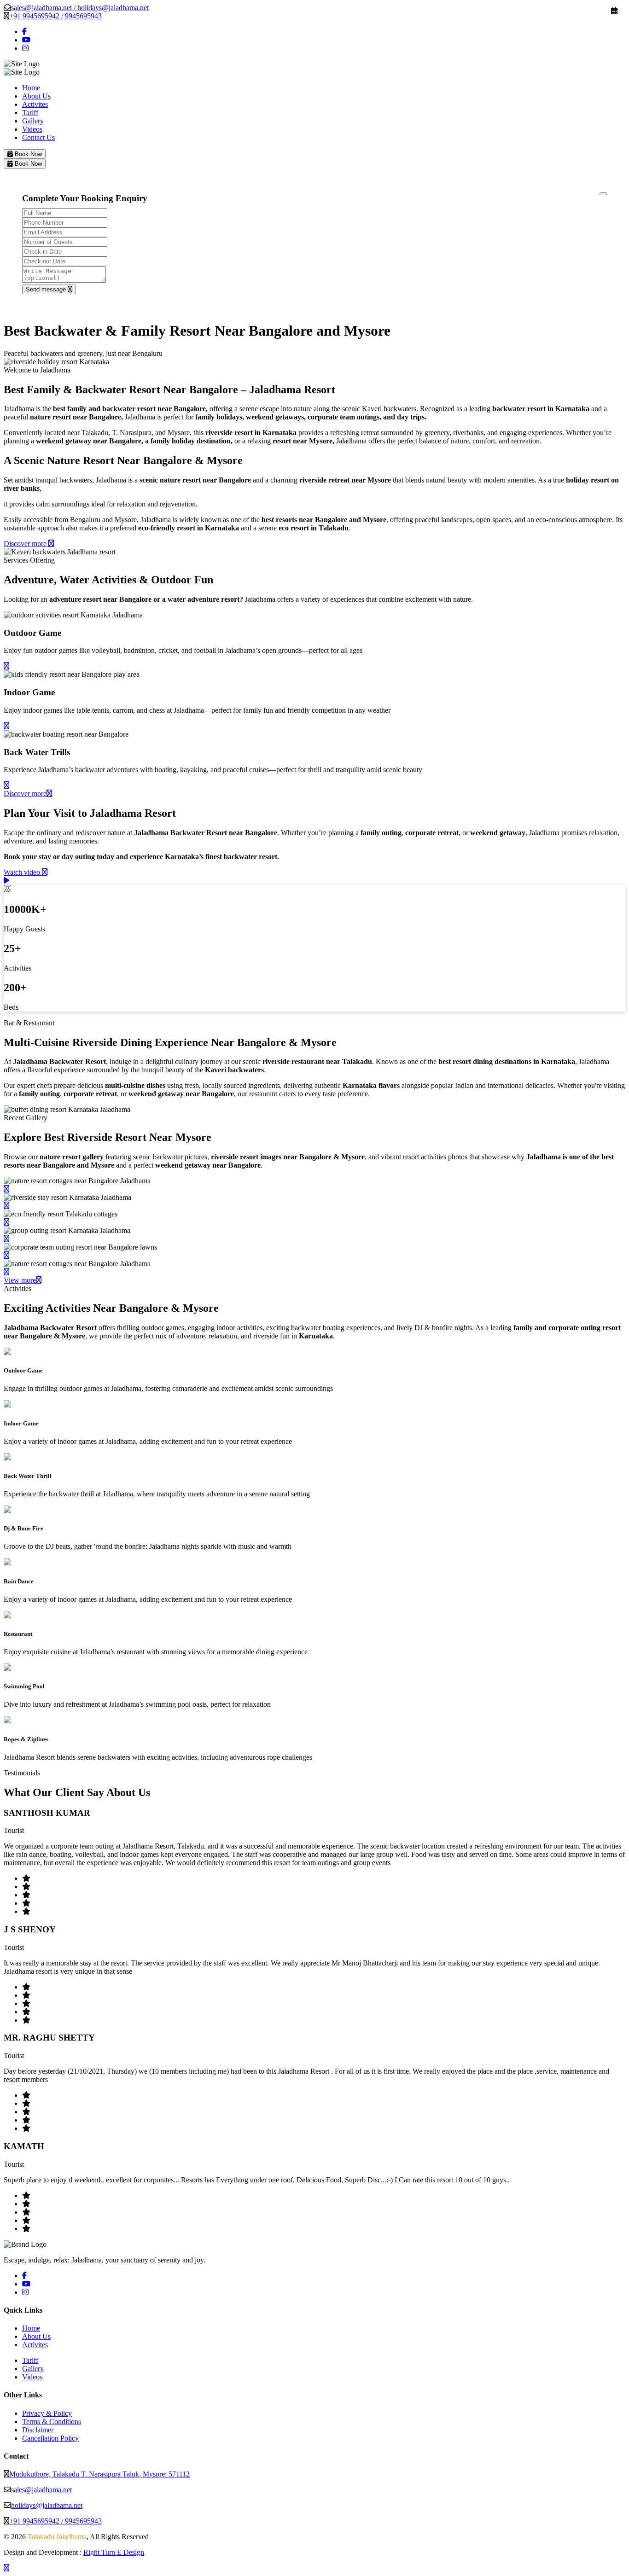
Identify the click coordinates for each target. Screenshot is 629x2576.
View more (20, 1280)
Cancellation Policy (50, 2438)
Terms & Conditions (52, 2422)
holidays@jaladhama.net (47, 2505)
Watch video (23, 872)
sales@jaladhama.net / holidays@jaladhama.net (80, 8)
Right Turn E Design (114, 2552)
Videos (32, 129)
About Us (36, 96)
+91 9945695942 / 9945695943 (55, 16)
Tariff (30, 113)
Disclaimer (38, 2430)
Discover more (26, 544)
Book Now (27, 154)
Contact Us (38, 137)
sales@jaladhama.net (41, 2490)
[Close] (603, 194)
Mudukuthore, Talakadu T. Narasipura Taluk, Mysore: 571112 (99, 2474)
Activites (35, 104)
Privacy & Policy (47, 2413)
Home (31, 88)
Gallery (33, 121)
